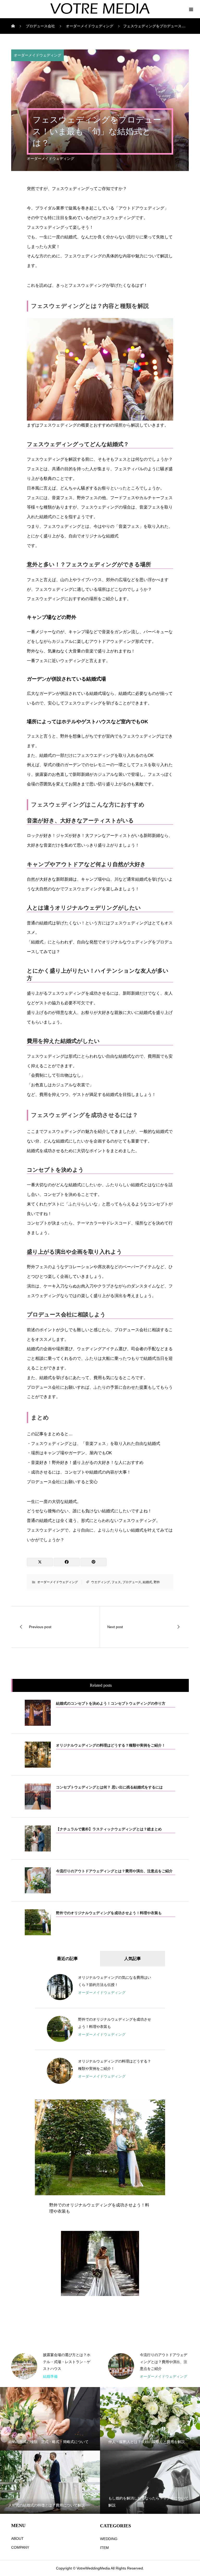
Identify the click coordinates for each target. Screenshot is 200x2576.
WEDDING (109, 2539)
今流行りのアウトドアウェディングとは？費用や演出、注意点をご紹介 (67, 2362)
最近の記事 (67, 1959)
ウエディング (101, 1582)
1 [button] (151, 2106)
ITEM (104, 2548)
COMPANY (20, 2547)
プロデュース (132, 1582)
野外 (157, 1582)
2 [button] (155, 2106)
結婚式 (147, 1582)
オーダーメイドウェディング (37, 55)
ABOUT (17, 2539)
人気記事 (133, 1959)
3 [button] (160, 2106)
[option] (100, 2161)
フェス (116, 1582)
